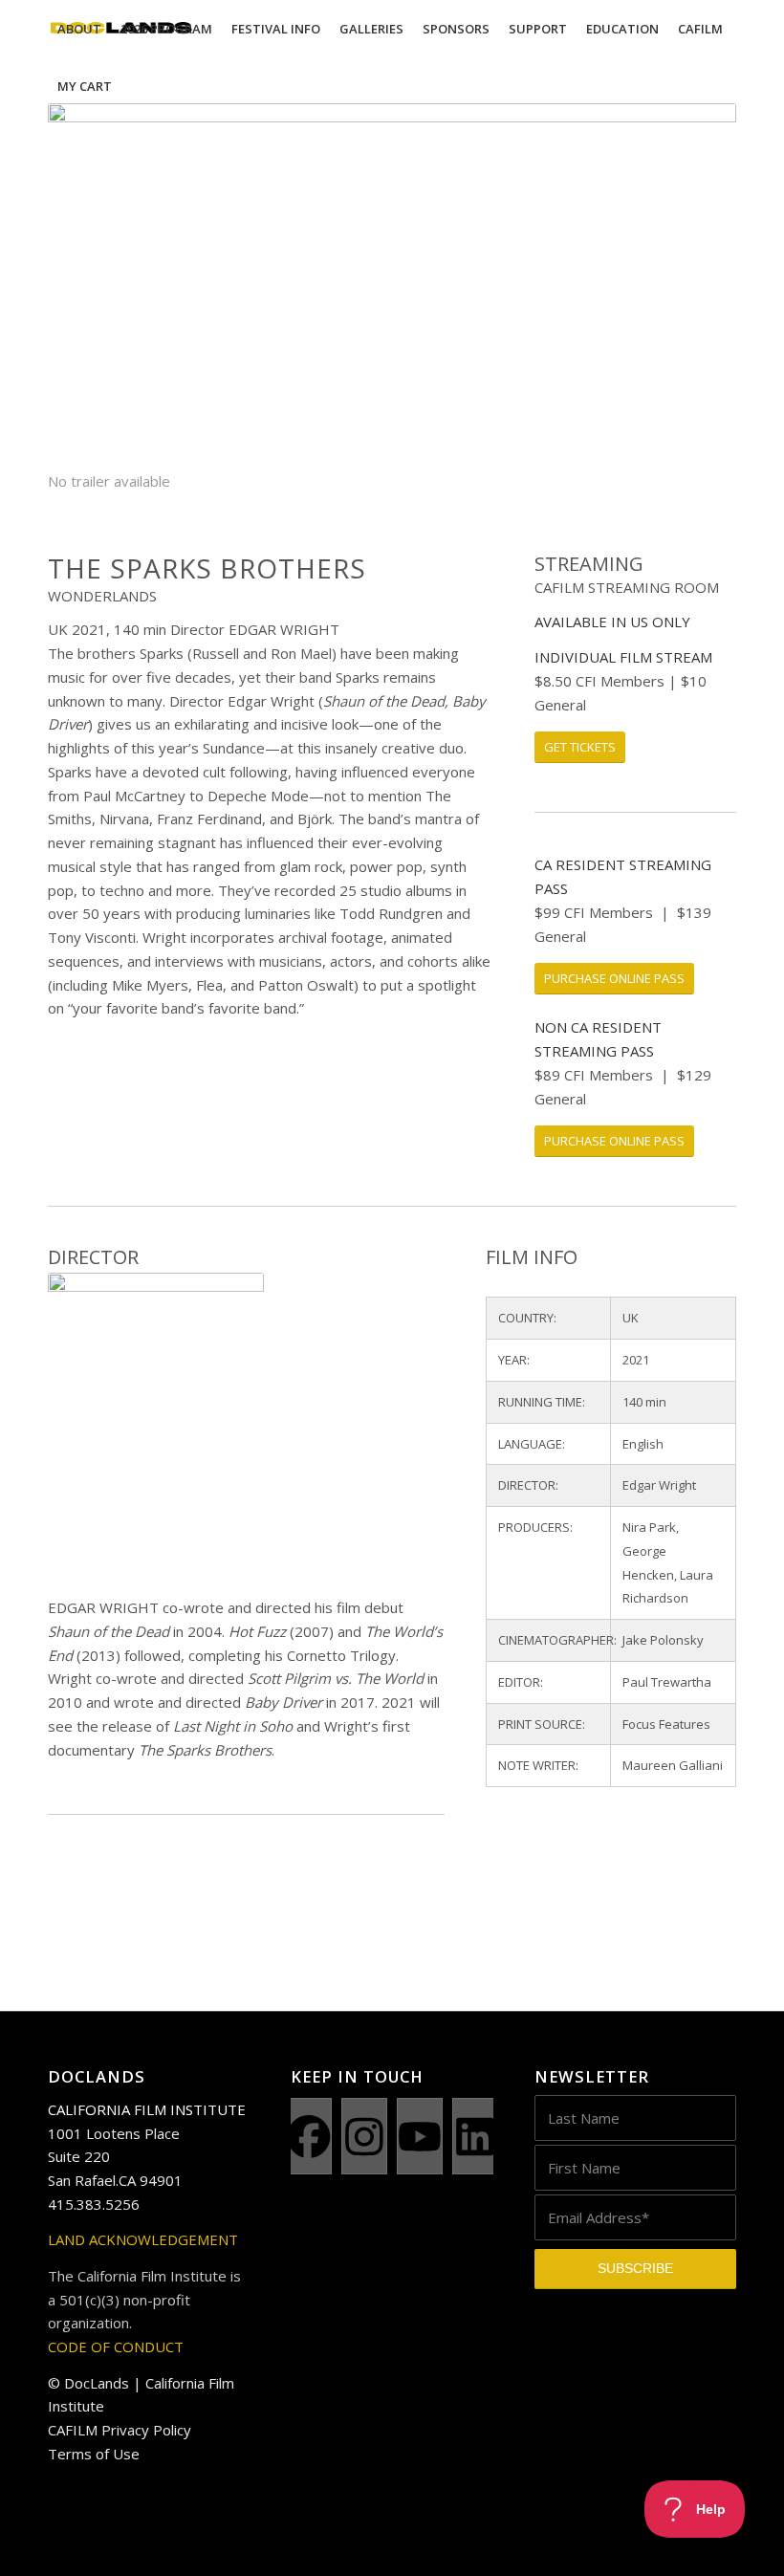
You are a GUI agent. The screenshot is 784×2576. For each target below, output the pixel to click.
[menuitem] (79, 29)
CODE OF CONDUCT (116, 2347)
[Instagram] (364, 2136)
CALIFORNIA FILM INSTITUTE (147, 2109)
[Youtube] (420, 2136)
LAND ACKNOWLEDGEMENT (143, 2239)
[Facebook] (309, 2136)
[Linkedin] (475, 2136)
